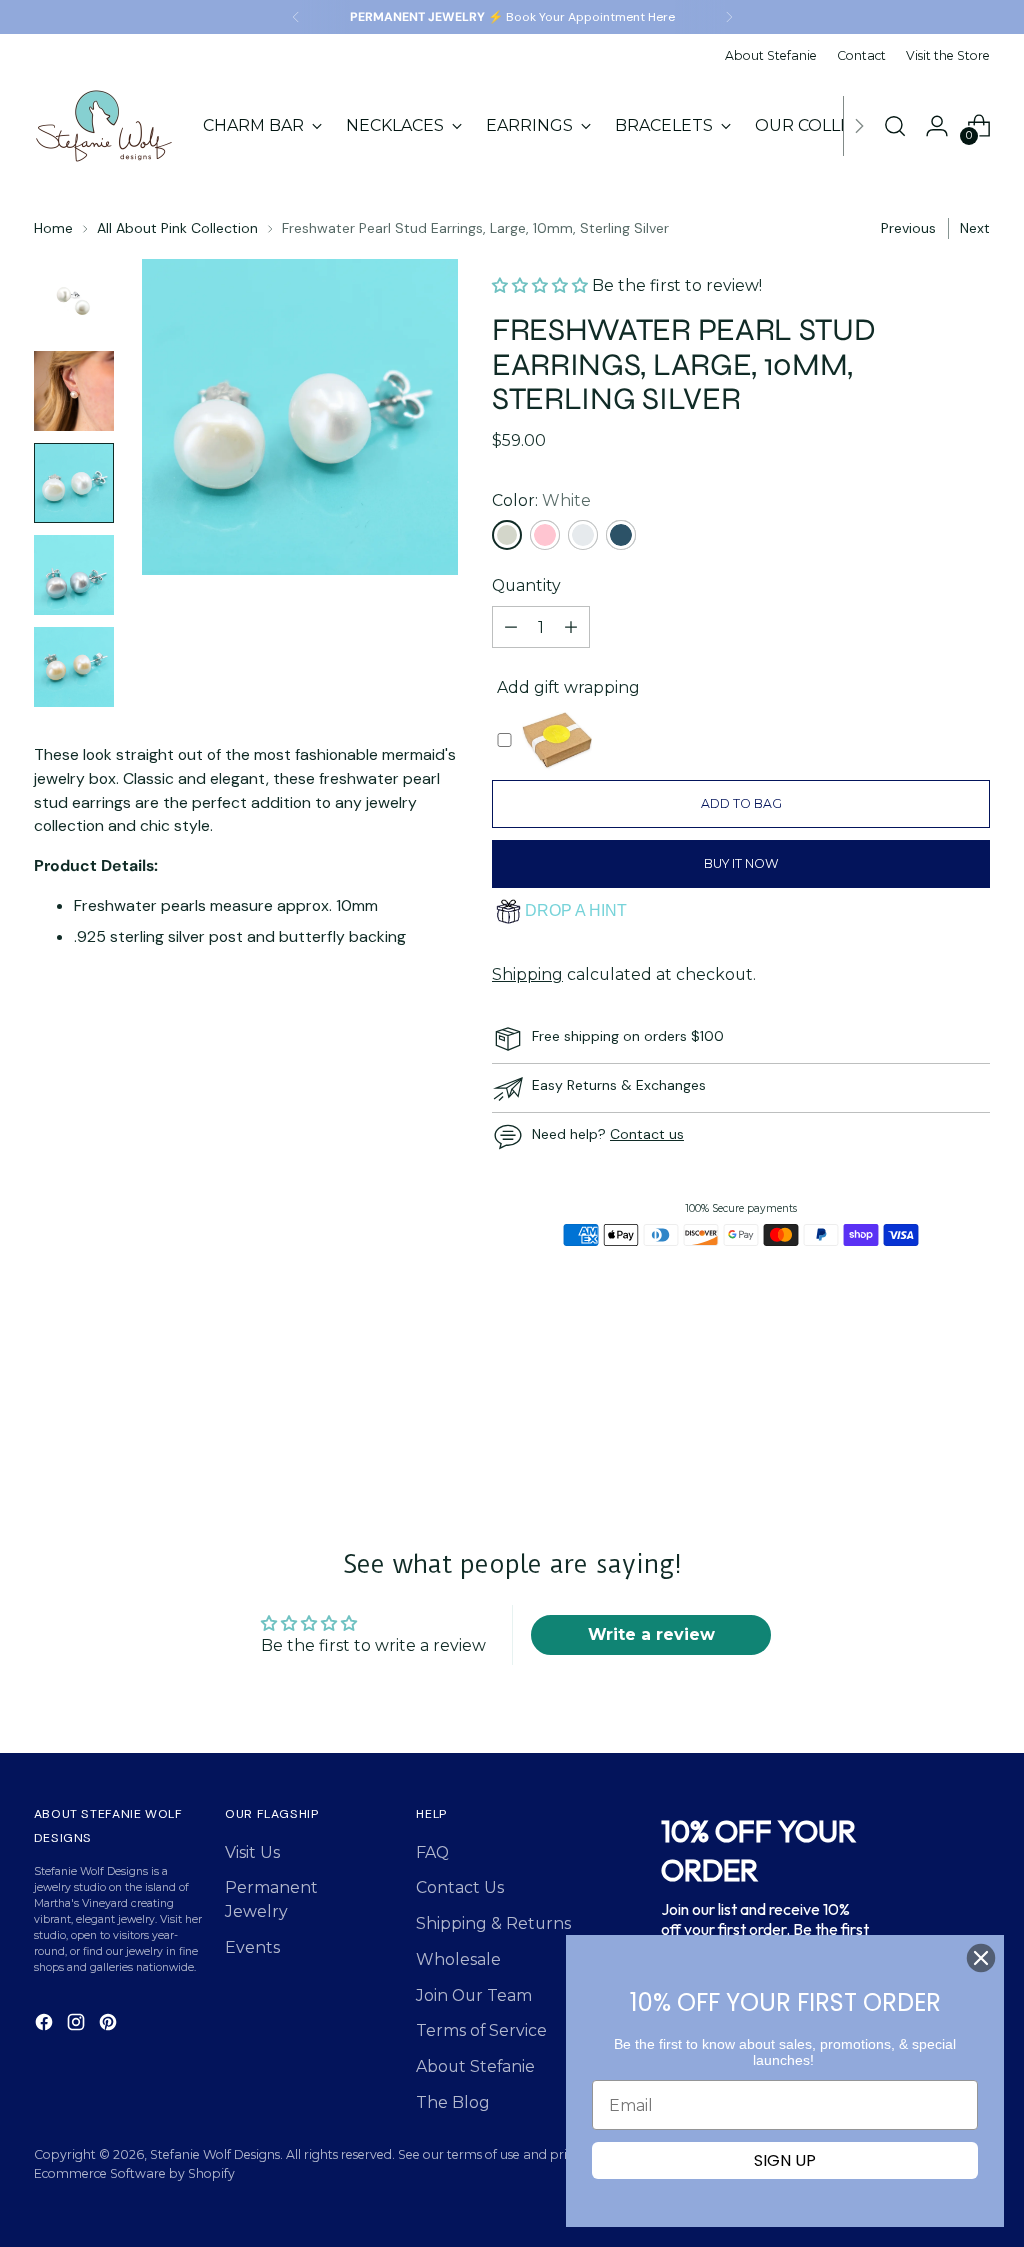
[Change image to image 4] (74, 575)
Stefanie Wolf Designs (215, 2154)
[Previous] (296, 17)
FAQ (432, 1852)
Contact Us (460, 1887)
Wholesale (458, 1959)
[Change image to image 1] (74, 299)
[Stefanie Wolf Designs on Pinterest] (110, 2025)
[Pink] (545, 535)
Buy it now (741, 863)
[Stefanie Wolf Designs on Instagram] (78, 2025)
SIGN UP (785, 2160)
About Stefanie (475, 2066)
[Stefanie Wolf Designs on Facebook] (46, 2025)
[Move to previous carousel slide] (927, 1416)
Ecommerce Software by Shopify (134, 2173)
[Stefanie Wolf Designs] (104, 126)
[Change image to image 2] (74, 391)
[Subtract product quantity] (511, 627)
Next (975, 228)
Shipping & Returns (493, 1923)
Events (252, 1947)
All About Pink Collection (177, 228)
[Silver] (583, 535)
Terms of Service (481, 2030)
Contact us (647, 1134)
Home (53, 228)
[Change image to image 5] (74, 667)
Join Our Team (474, 1995)
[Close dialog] (981, 1958)
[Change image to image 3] (74, 483)
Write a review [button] (651, 1634)
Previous (908, 228)
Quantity (526, 585)
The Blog (453, 2102)
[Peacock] (621, 535)
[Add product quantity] (571, 627)
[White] (507, 535)
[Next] (729, 17)
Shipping (527, 974)
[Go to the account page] (937, 126)
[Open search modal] (895, 126)
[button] (542, 285)
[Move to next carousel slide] (973, 1415)
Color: (541, 500)
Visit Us (252, 1852)
